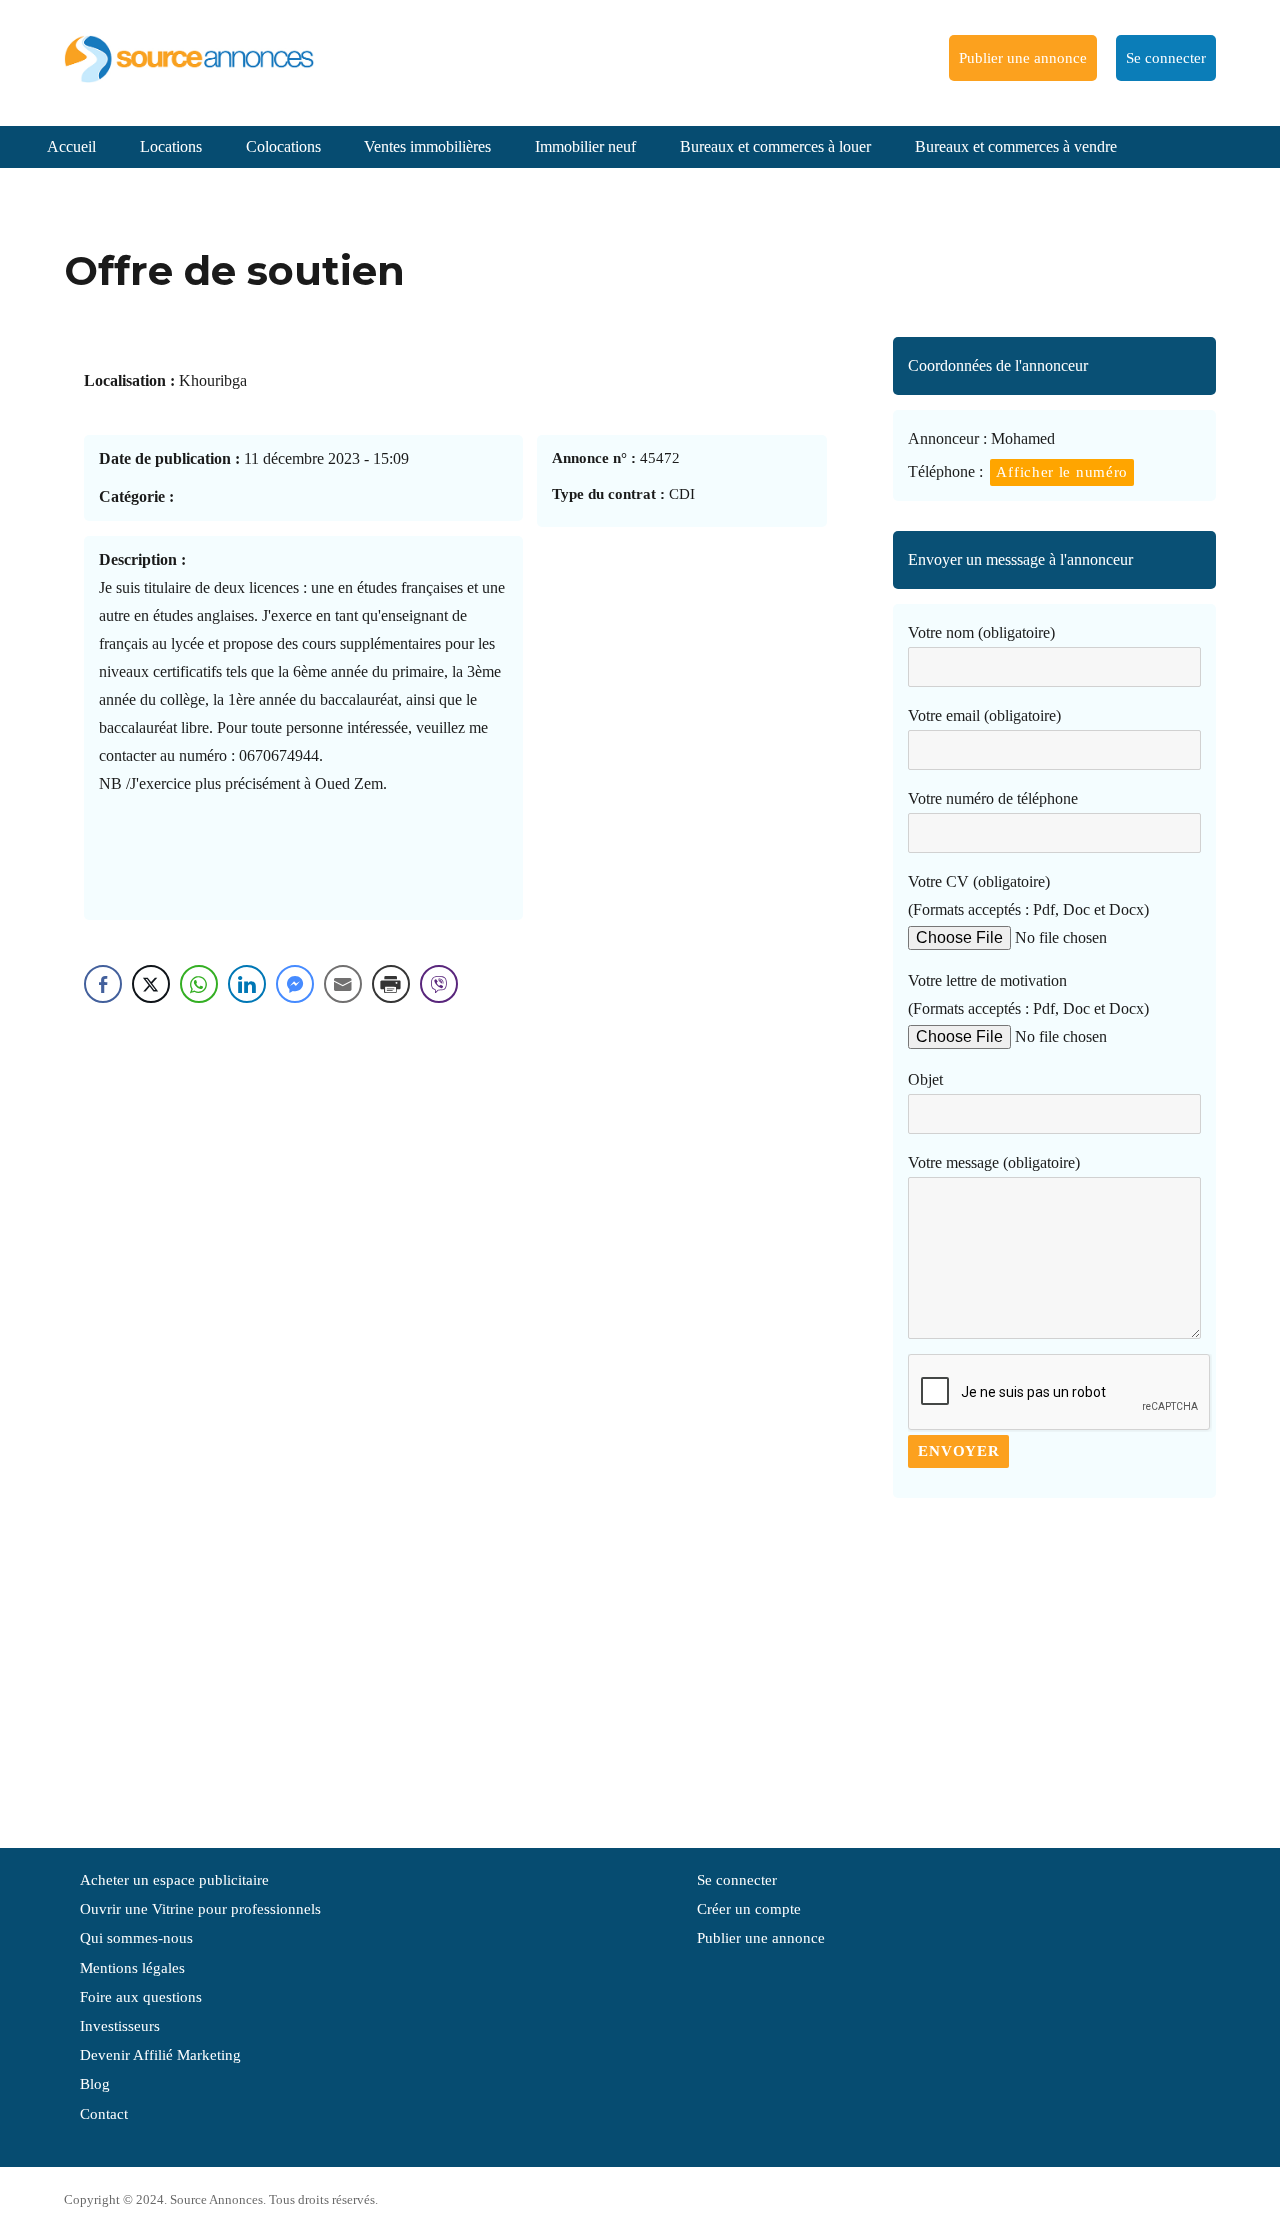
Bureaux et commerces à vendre (1016, 146)
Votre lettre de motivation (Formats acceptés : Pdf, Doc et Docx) (1028, 994)
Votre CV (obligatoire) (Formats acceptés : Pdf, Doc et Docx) (1028, 895)
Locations (171, 146)
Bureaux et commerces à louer (775, 146)
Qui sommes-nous (136, 1938)
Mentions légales (132, 1968)
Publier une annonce (1023, 58)
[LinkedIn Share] (247, 984)
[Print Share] (391, 984)
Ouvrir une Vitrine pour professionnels (200, 1909)
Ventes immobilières (427, 146)
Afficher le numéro (1062, 472)
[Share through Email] (343, 984)
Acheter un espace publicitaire (174, 1880)
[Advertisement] (1054, 1663)
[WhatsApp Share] (199, 984)
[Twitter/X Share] (151, 984)
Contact (104, 2114)
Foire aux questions (141, 1997)
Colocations (283, 146)
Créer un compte (749, 1909)
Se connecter (1166, 58)
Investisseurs (120, 2026)
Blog (95, 2084)
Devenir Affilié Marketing (160, 2055)
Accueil (71, 146)
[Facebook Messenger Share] (295, 984)
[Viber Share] (439, 984)
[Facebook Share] (103, 984)
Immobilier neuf (585, 146)
